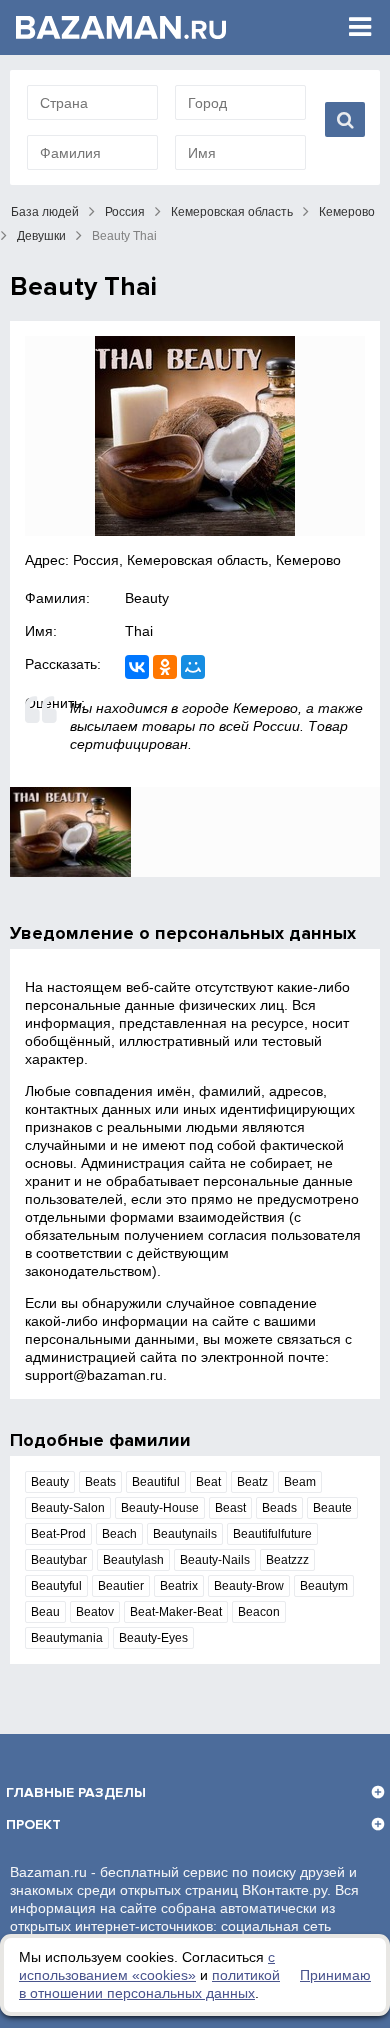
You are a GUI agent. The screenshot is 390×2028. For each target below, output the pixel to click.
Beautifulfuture (272, 1534)
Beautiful (156, 1482)
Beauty (147, 598)
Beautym (324, 1586)
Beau (45, 1612)
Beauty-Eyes (153, 1638)
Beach (119, 1534)
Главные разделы (76, 1792)
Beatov (95, 1612)
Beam (300, 1482)
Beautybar (59, 1560)
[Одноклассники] (165, 667)
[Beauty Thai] (195, 436)
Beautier (121, 1586)
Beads (279, 1508)
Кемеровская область (232, 212)
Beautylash (133, 1560)
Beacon (259, 1612)
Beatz (252, 1482)
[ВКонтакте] (137, 667)
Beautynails (185, 1534)
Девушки (41, 236)
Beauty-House (160, 1508)
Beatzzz (287, 1560)
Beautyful (56, 1586)
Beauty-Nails (215, 1560)
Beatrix (179, 1586)
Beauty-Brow (249, 1586)
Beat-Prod (58, 1534)
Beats (100, 1482)
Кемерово (347, 212)
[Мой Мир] (193, 667)
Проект (33, 1824)
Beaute (332, 1508)
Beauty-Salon (68, 1508)
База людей (45, 212)
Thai (139, 631)
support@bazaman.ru (94, 1375)
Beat (208, 1482)
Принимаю (335, 1975)
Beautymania (67, 1638)
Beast (230, 1508)
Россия (125, 212)
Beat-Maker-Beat (176, 1612)
